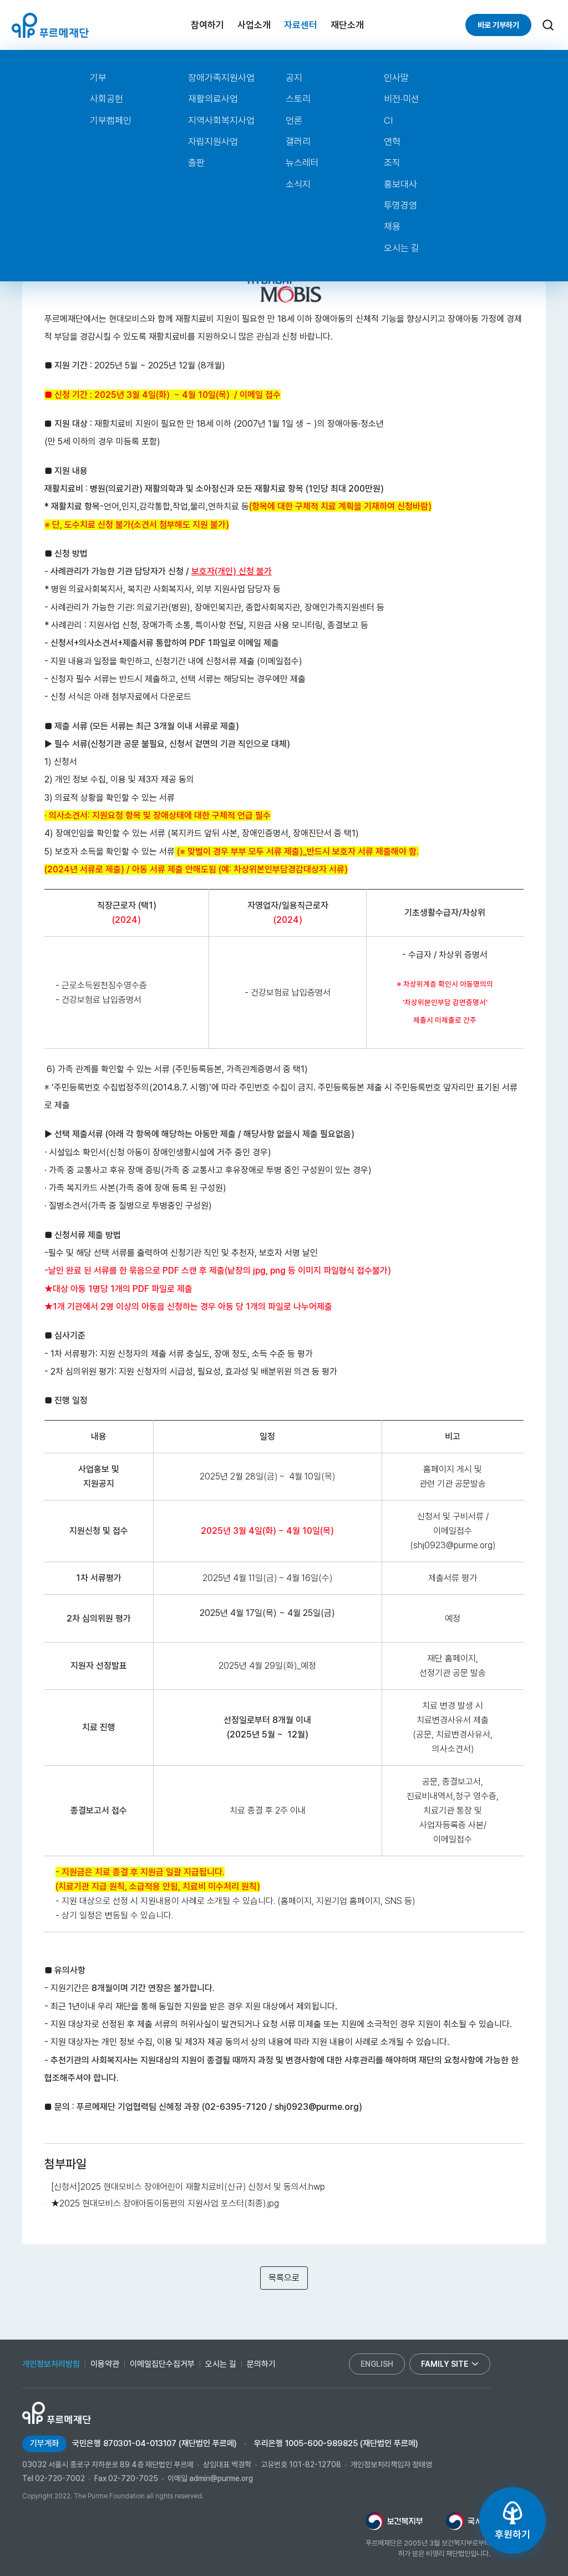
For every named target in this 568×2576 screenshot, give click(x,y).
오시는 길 (402, 248)
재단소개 (347, 25)
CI (388, 120)
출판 (196, 163)
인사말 (396, 78)
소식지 (298, 184)
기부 (98, 78)
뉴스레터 (302, 163)
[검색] (548, 25)
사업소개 (254, 25)
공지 (294, 78)
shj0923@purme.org (453, 1545)
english (377, 2364)
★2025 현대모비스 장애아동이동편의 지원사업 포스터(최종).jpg (165, 2203)
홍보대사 (400, 184)
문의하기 (261, 2364)
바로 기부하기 (498, 25)
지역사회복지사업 (221, 120)
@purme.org (334, 2107)
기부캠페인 (111, 120)
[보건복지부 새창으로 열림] (394, 2521)
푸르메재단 (50, 25)
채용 (392, 226)
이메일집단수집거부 (162, 2364)
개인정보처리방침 (51, 2364)
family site (445, 2364)
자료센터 (301, 25)
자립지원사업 (213, 142)
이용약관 (105, 2364)
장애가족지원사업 (221, 78)
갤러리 (298, 142)
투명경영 (400, 205)
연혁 (392, 142)
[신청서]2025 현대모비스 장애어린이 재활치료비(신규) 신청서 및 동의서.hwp (188, 2187)
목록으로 (284, 2278)
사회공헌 (106, 99)
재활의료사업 (213, 99)
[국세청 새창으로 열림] (468, 2521)
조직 (392, 163)
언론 (294, 120)
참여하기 (207, 25)
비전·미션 (402, 99)
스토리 (298, 99)
